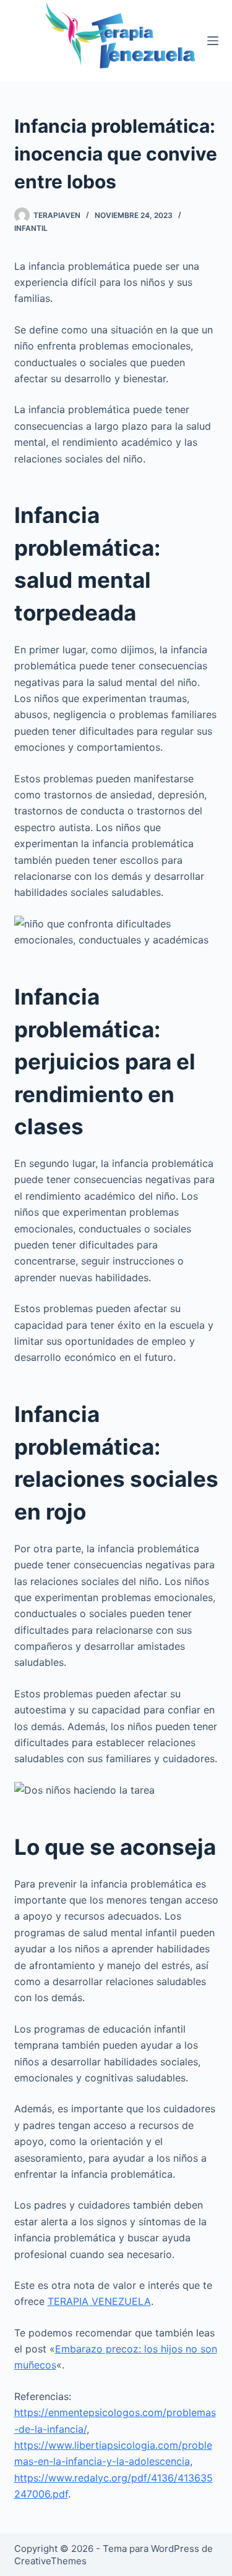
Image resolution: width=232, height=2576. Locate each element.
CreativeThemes (50, 2561)
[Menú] (213, 41)
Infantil (31, 228)
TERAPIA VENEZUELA (99, 2301)
